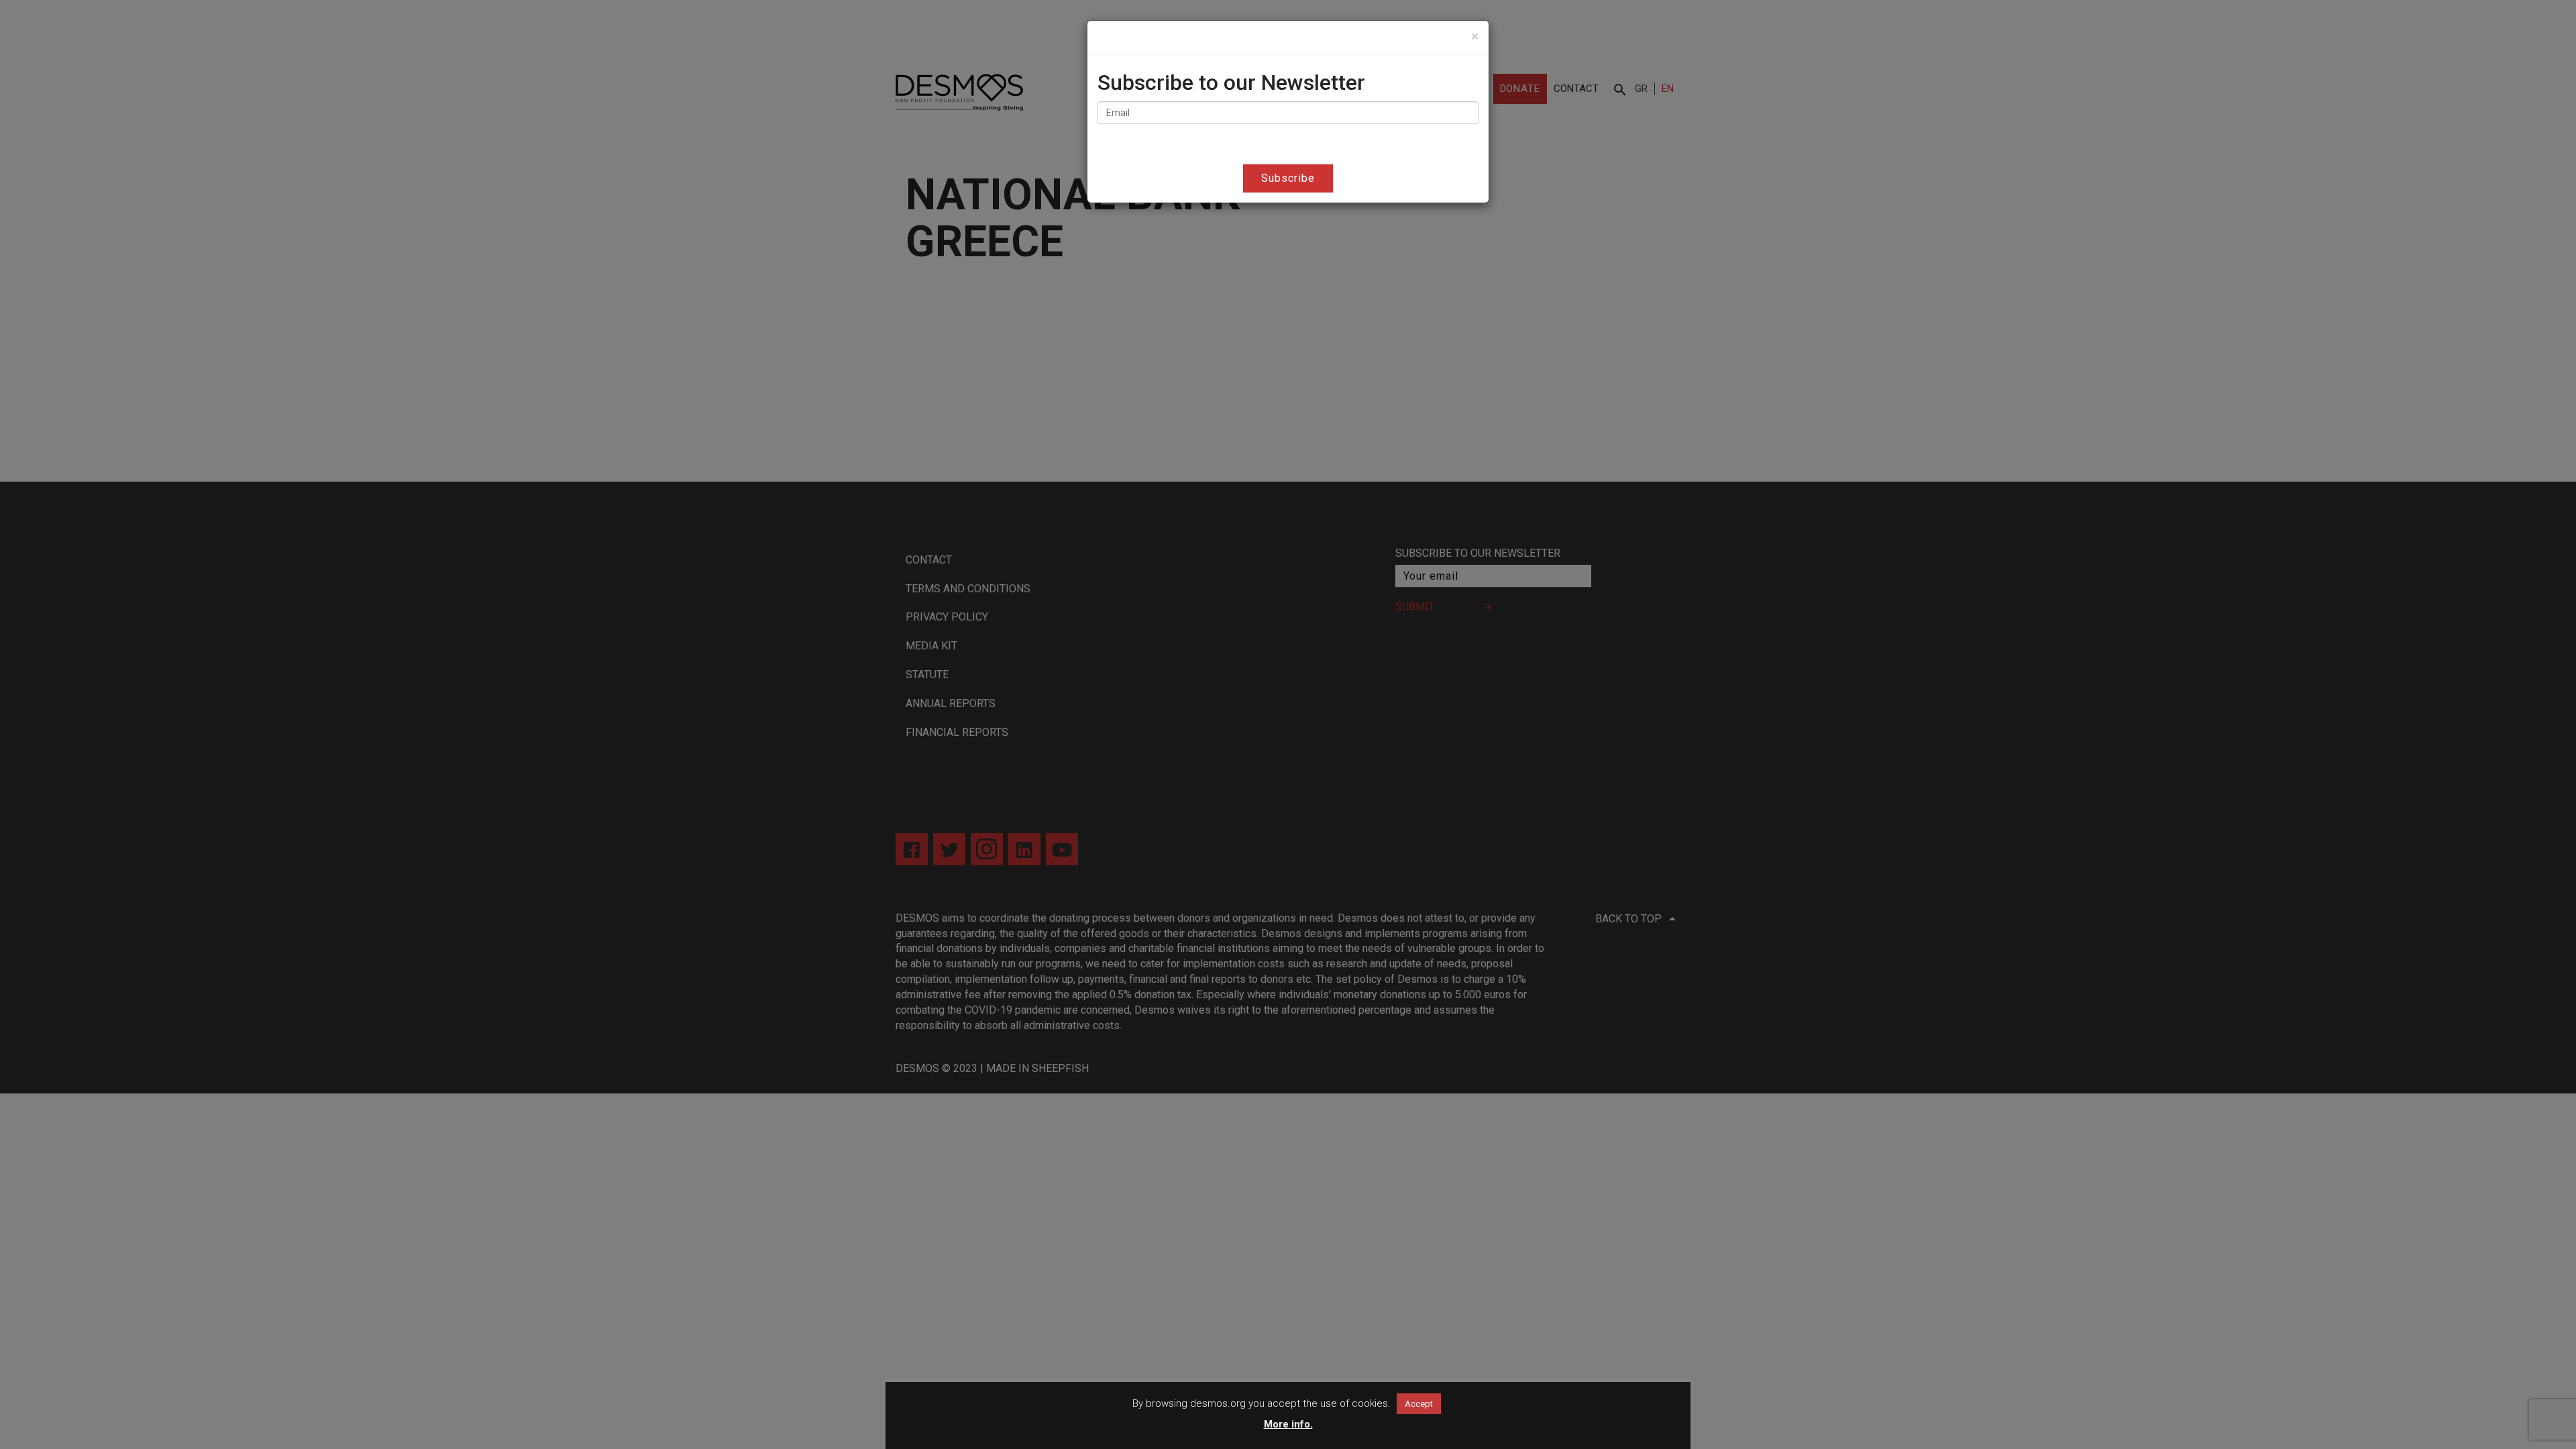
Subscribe (1288, 178)
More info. (1288, 1424)
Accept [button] (1419, 1404)
